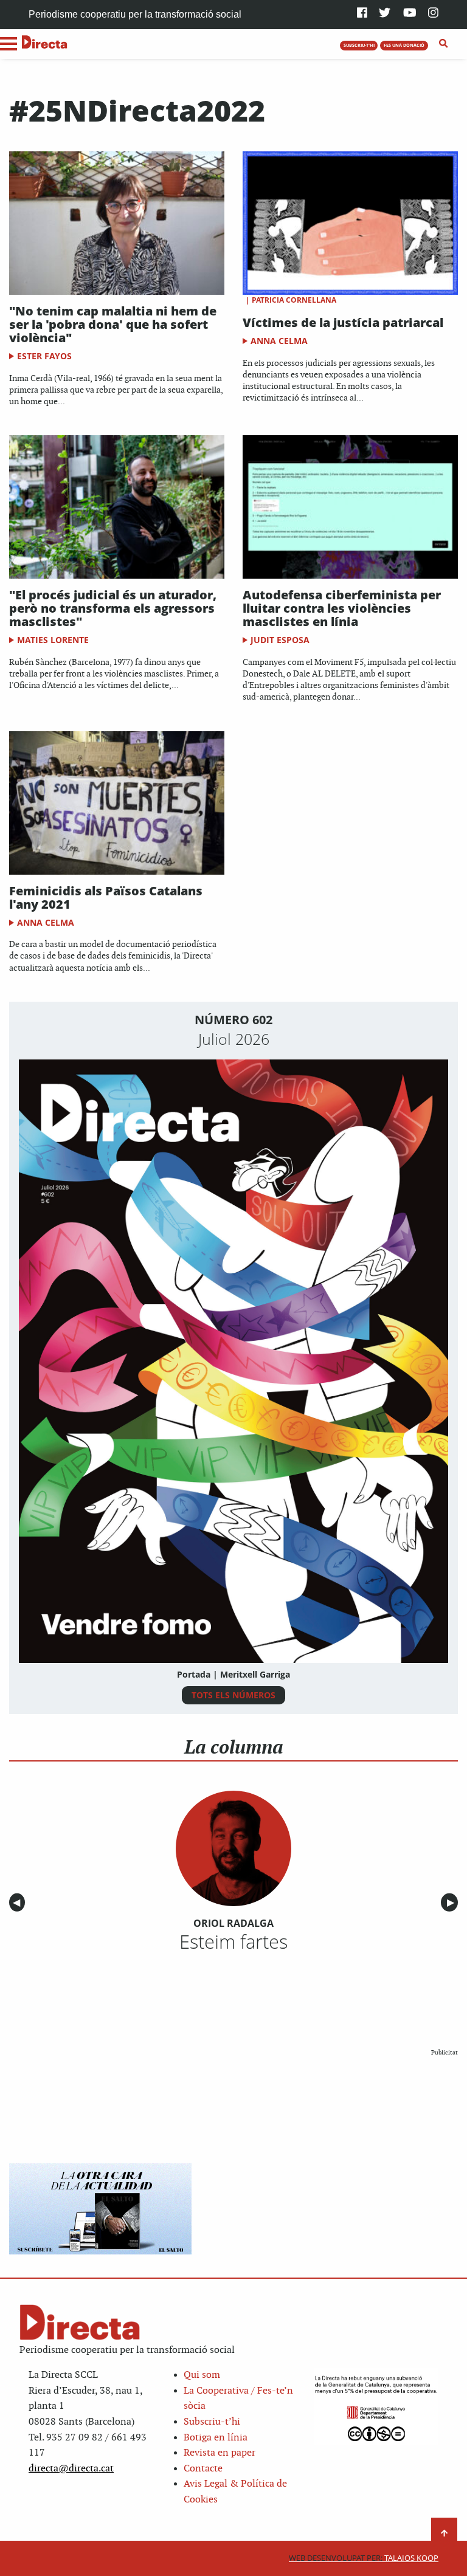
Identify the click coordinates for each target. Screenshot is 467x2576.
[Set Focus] (444, 44)
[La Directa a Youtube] (410, 14)
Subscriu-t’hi (212, 2422)
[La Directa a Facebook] (362, 14)
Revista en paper (220, 2453)
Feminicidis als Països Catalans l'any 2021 (106, 897)
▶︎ (452, 1903)
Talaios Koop (364, 2558)
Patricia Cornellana (294, 300)
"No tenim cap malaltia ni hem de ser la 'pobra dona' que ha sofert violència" (113, 324)
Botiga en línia (216, 2438)
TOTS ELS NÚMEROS (233, 1695)
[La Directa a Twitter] (385, 14)
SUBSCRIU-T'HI (359, 45)
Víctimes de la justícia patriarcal (343, 322)
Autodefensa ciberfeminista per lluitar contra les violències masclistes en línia (342, 608)
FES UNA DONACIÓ (404, 45)
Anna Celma (279, 341)
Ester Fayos (44, 356)
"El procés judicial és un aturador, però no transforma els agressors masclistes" (113, 608)
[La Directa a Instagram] (433, 14)
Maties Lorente (53, 640)
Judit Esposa (280, 640)
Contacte (203, 2469)
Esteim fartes (233, 1941)
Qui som (202, 2375)
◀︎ (19, 1903)
